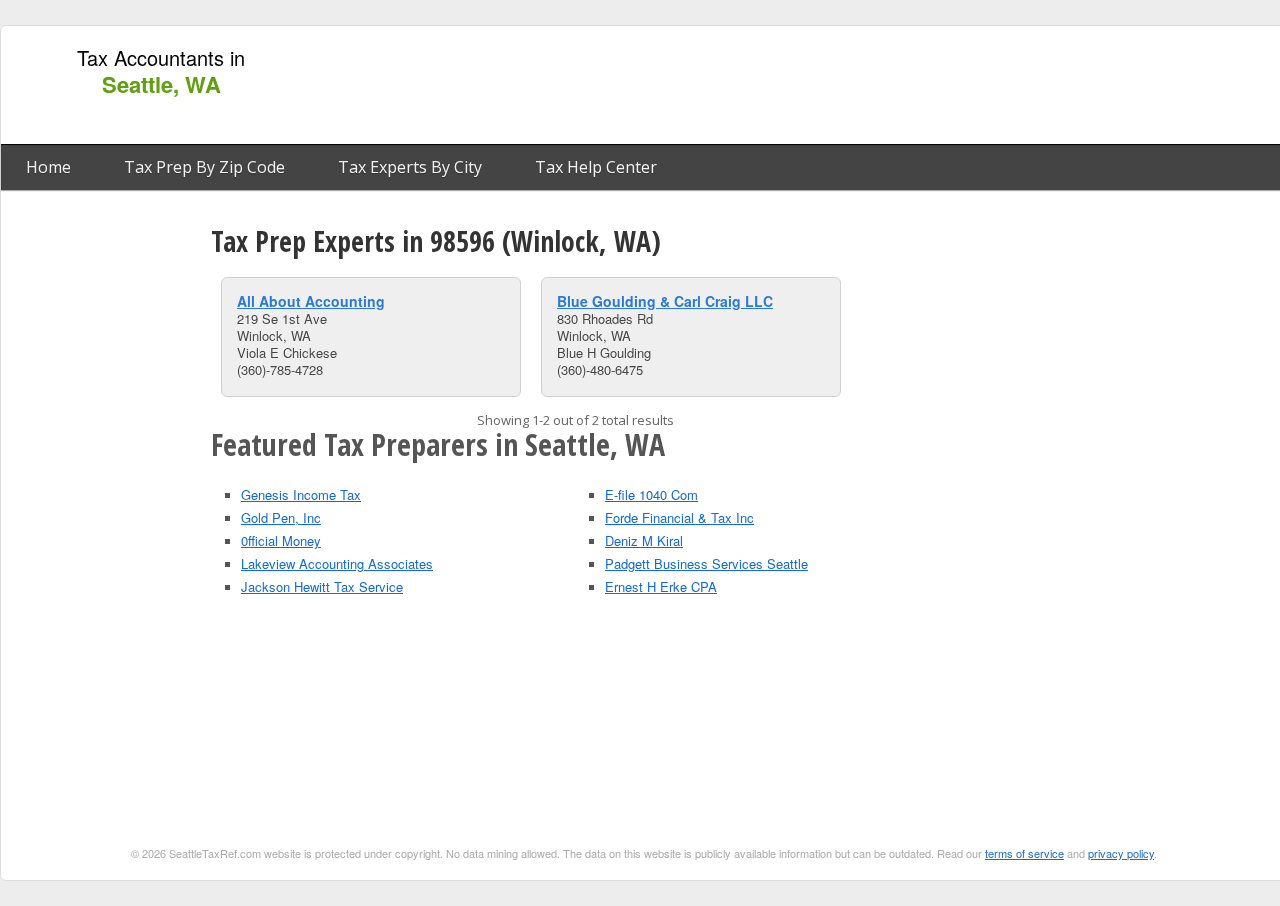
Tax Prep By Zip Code (204, 167)
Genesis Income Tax (301, 494)
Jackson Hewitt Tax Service (322, 586)
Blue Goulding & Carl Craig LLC (665, 301)
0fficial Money (281, 540)
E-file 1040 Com (651, 494)
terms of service (1024, 853)
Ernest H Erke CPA (661, 586)
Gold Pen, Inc (281, 517)
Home (48, 167)
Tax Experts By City (410, 167)
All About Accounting (311, 301)
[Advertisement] (913, 86)
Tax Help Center (596, 167)
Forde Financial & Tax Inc (679, 517)
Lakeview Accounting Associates (337, 563)
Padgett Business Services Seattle (706, 563)
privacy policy (1121, 853)
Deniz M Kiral (644, 540)
